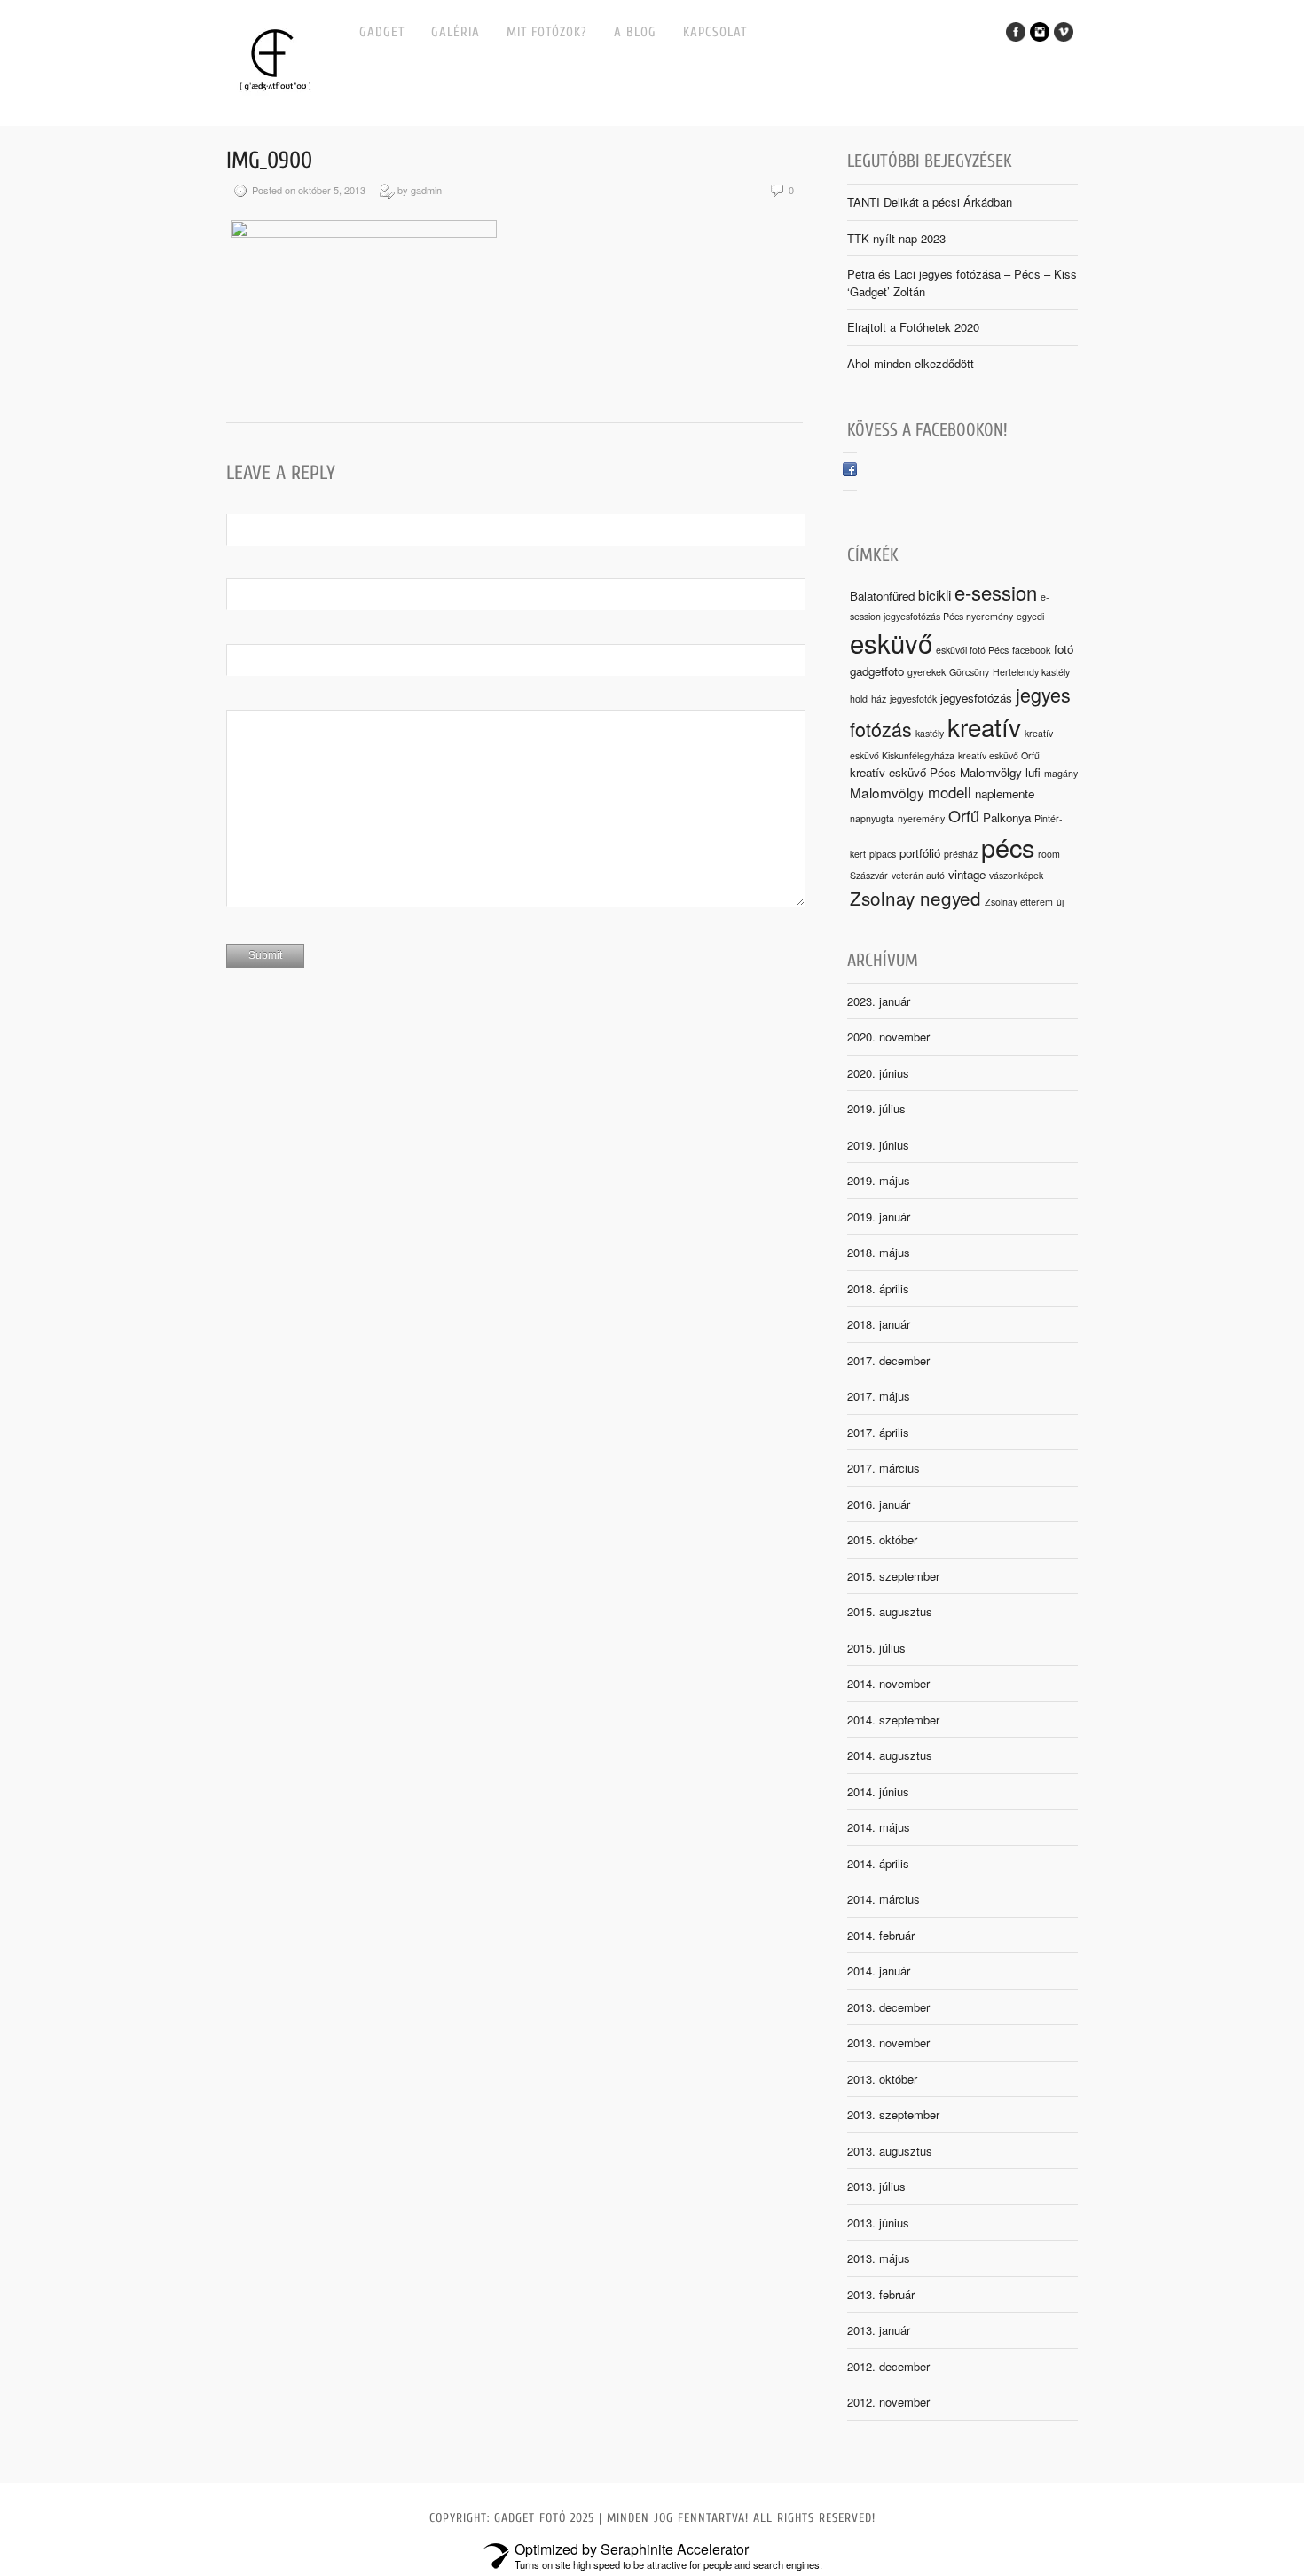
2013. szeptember (893, 2114)
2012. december (888, 2366)
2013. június (878, 2223)
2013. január (879, 2330)
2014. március (884, 1899)
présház (961, 854)
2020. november (888, 1037)
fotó (1064, 649)
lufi (1033, 772)
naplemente (1005, 793)
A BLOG (635, 32)
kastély (930, 733)
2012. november (888, 2402)
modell (950, 792)
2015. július (876, 1648)
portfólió (920, 853)
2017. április (878, 1432)
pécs (1008, 847)
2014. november (888, 1683)
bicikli (935, 594)
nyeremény (921, 818)
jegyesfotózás (976, 698)
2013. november (888, 2042)
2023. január (879, 1001)
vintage (967, 874)
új (1060, 902)
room (1049, 854)
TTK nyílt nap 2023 (896, 238)
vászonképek (1016, 875)
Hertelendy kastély (1031, 672)
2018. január (879, 1324)
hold (859, 699)
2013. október (882, 2079)
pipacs (883, 854)
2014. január (879, 1971)
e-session (996, 592)
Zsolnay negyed (915, 898)
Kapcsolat (715, 32)
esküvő (891, 642)
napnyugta (872, 818)
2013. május (879, 2258)
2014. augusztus (890, 1755)
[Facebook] (850, 471)
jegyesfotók (913, 699)
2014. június (878, 1791)
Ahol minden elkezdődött (911, 363)
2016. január (879, 1504)
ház (879, 699)
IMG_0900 (269, 161)
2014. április (878, 1863)
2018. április (878, 1288)
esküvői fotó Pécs (972, 650)
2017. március (884, 1468)
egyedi (1030, 616)
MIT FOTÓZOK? (547, 32)
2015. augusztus (890, 1611)
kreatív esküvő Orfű (999, 755)
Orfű (964, 815)
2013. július (876, 2186)
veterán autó (918, 875)
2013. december (888, 2007)
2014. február (881, 1935)
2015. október (882, 1539)
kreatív (984, 726)
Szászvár (869, 875)
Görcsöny (969, 672)
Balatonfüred (882, 596)
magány (1061, 773)
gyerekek (927, 672)
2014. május (879, 1827)
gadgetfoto (877, 671)
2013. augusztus (890, 2151)
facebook (1031, 650)
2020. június (878, 1073)
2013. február (881, 2294)
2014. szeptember (893, 1720)
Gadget (382, 32)
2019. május (879, 1180)
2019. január (879, 1217)
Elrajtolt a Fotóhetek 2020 (913, 327)
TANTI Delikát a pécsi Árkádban (930, 202)
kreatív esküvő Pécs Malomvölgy (936, 772)
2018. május (879, 1252)
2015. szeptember (893, 1576)
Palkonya (1007, 817)
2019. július (876, 1108)
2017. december (888, 1360)
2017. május (879, 1396)
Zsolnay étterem (1019, 902)
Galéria (456, 32)
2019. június (878, 1145)
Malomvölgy (887, 792)
